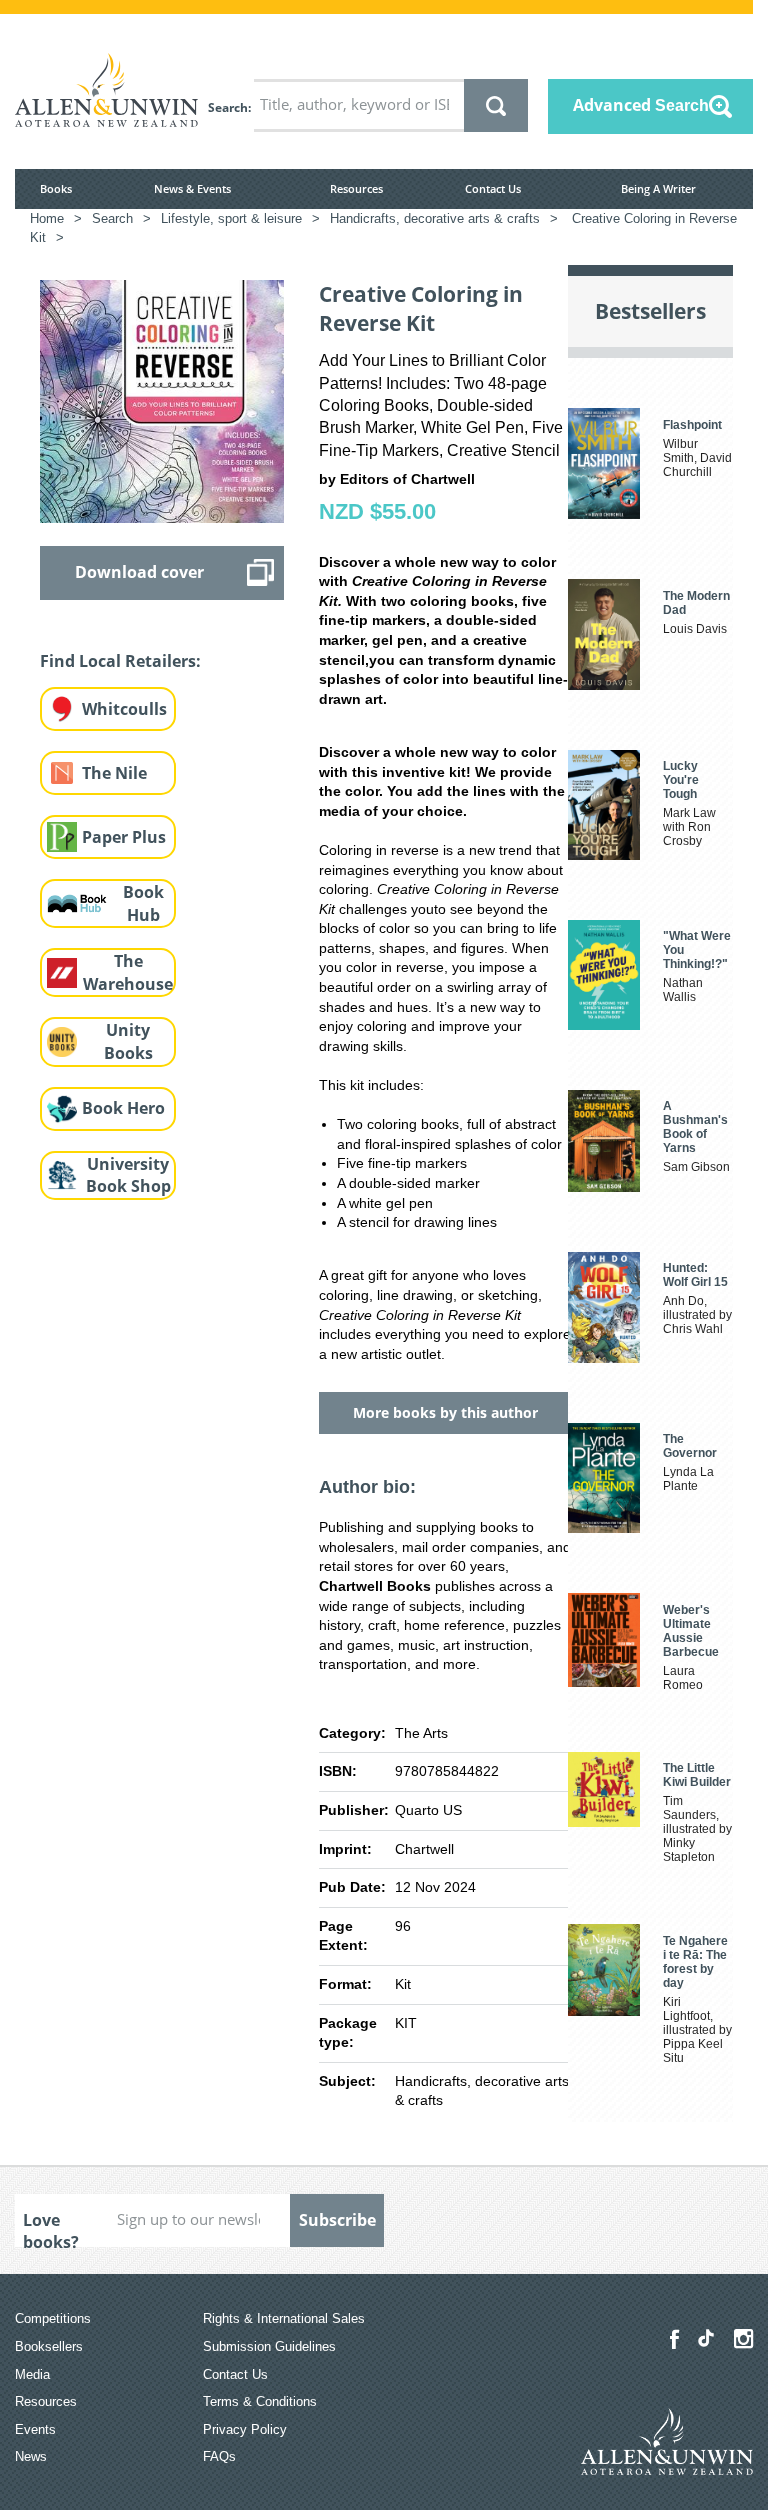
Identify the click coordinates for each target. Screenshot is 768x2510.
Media (32, 2374)
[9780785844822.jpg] (162, 400)
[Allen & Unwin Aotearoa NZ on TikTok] (706, 2338)
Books (56, 188)
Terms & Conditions (260, 2401)
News (31, 2456)
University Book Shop (128, 1175)
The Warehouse (128, 972)
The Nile (114, 773)
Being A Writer (658, 188)
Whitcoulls (124, 709)
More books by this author (445, 1412)
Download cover (139, 572)
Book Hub (143, 903)
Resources (356, 188)
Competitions (53, 2318)
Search (228, 107)
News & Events (192, 188)
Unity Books (128, 1041)
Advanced (641, 105)
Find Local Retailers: (120, 661)
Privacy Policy (245, 2429)
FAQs (219, 2456)
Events (35, 2429)
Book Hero (123, 1108)
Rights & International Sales (284, 2318)
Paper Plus (124, 837)
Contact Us (493, 188)
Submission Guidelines (269, 2346)
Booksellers (49, 2346)
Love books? (51, 2228)
